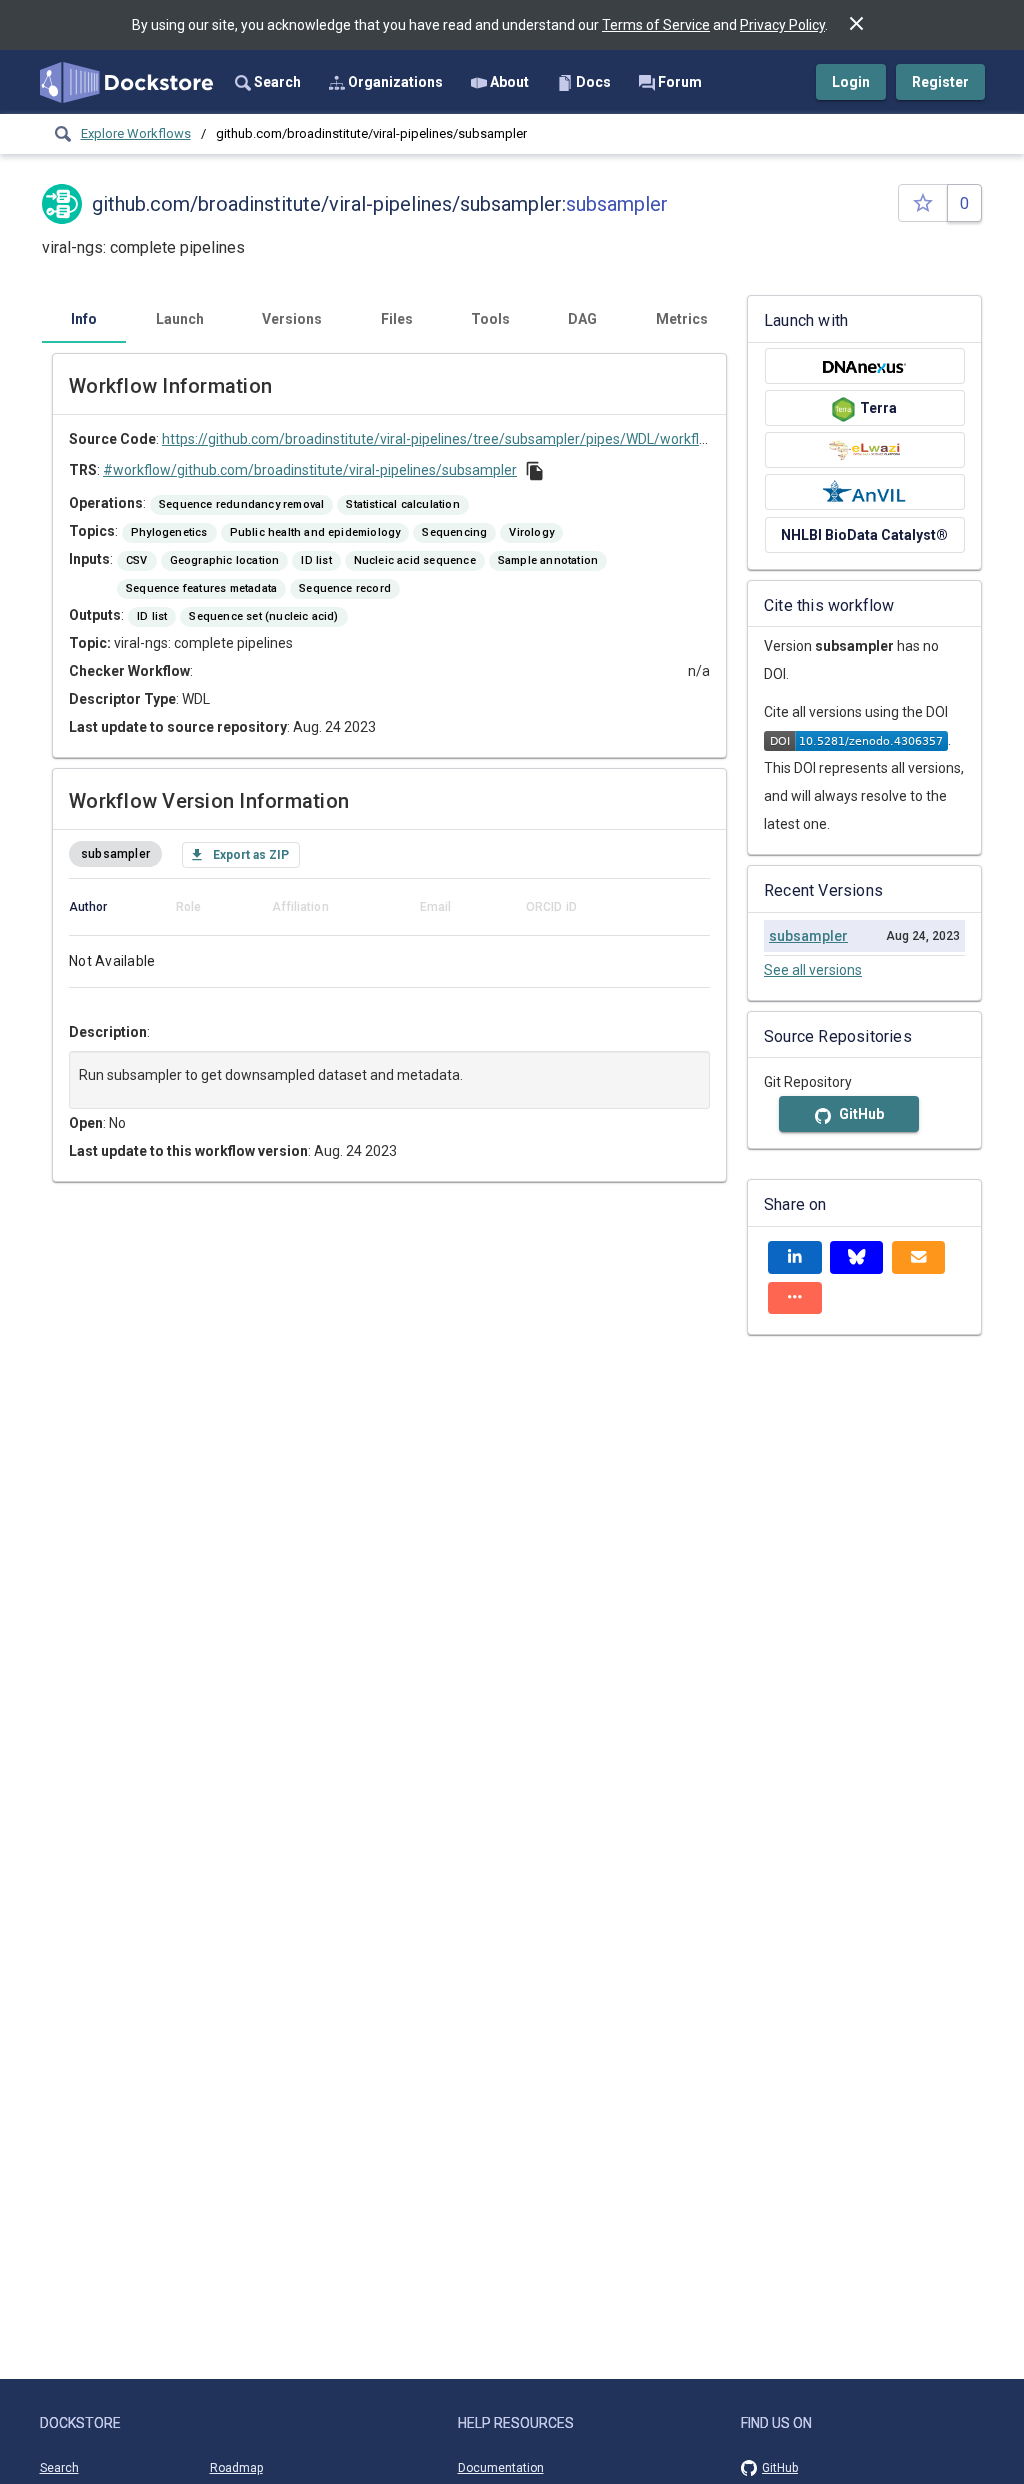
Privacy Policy (782, 25)
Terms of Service (656, 25)
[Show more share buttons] (795, 1298)
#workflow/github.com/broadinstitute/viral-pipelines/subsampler (310, 470)
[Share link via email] (919, 1257)
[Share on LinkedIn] (795, 1257)
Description (108, 1032)
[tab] (84, 319)
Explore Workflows (136, 133)
